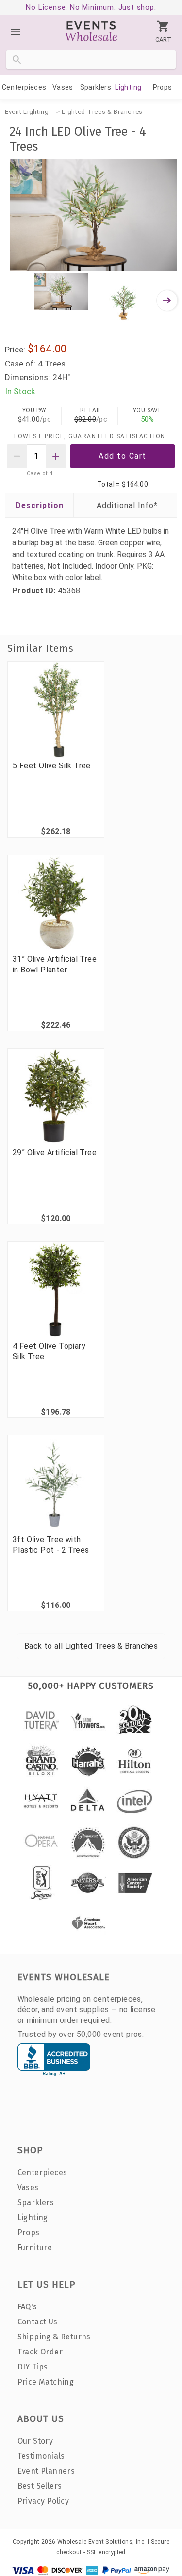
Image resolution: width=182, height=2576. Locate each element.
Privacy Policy (43, 2501)
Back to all (91, 1646)
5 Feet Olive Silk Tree (52, 766)
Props (163, 87)
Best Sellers (40, 2486)
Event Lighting (27, 112)
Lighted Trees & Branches (102, 112)
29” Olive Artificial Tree (55, 1153)
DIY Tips (33, 2367)
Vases (63, 87)
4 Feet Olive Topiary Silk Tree (49, 1351)
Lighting (128, 87)
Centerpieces (24, 87)
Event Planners (46, 2471)
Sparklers (96, 87)
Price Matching (46, 2382)
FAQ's (27, 2307)
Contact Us (38, 2322)
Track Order (40, 2352)
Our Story (35, 2441)
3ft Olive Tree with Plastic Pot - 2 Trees (51, 1545)
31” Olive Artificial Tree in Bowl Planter (55, 964)
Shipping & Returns (54, 2337)
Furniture (35, 2248)
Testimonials (41, 2456)
